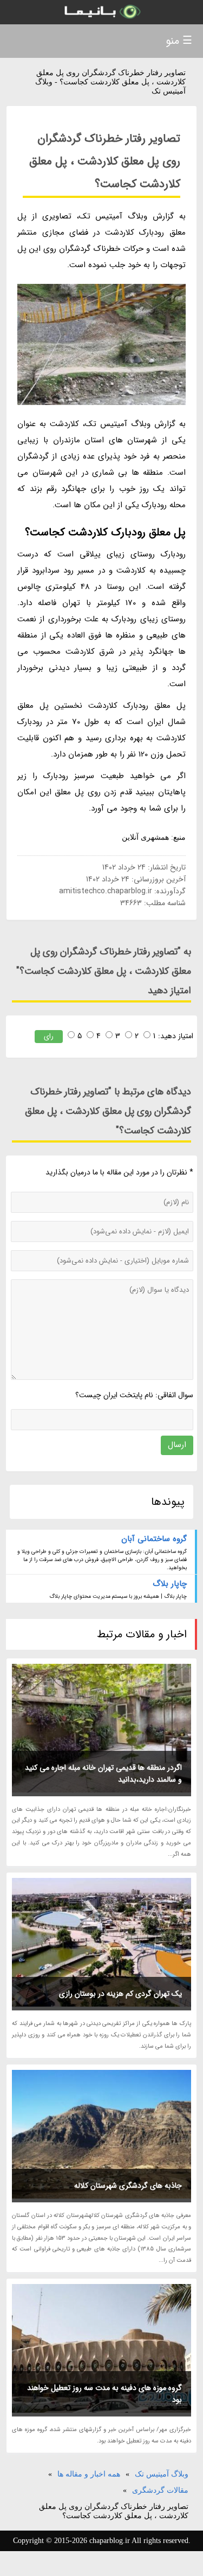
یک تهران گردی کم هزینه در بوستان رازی (120, 1994)
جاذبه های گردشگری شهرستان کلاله (128, 2186)
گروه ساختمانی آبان (154, 1539)
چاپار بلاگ (170, 1584)
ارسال (177, 1445)
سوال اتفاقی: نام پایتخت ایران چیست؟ (134, 1395)
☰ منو (179, 41)
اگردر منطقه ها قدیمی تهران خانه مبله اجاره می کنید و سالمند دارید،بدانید (103, 1774)
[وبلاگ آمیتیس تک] (101, 12)
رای (49, 1036)
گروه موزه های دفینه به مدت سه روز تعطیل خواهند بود (104, 2394)
